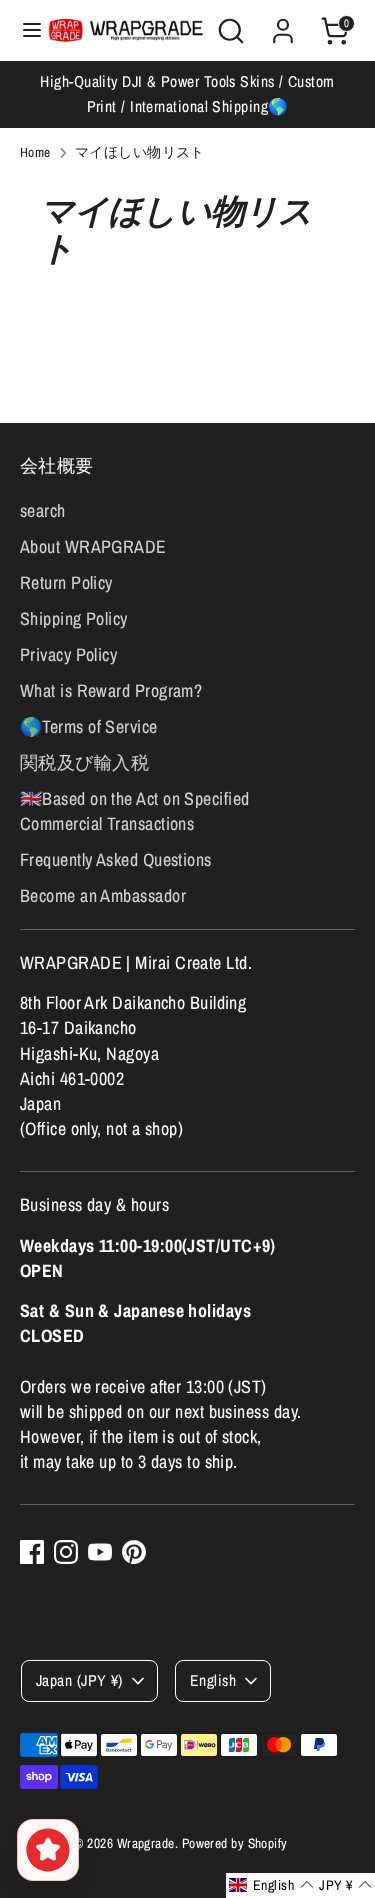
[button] (271, 1885)
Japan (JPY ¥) (79, 1680)
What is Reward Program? (111, 690)
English (213, 1680)
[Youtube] (100, 1552)
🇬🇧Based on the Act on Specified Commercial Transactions (135, 811)
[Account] (283, 23)
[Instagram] (66, 1552)
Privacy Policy (68, 654)
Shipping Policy (74, 618)
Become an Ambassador (103, 895)
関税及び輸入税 (84, 762)
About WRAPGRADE (93, 546)
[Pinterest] (134, 1552)
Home (35, 152)
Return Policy (66, 582)
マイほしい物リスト (140, 152)
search (43, 510)
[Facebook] (32, 1552)
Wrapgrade (146, 1843)
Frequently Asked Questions (116, 859)
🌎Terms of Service (89, 726)
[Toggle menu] (24, 30)
